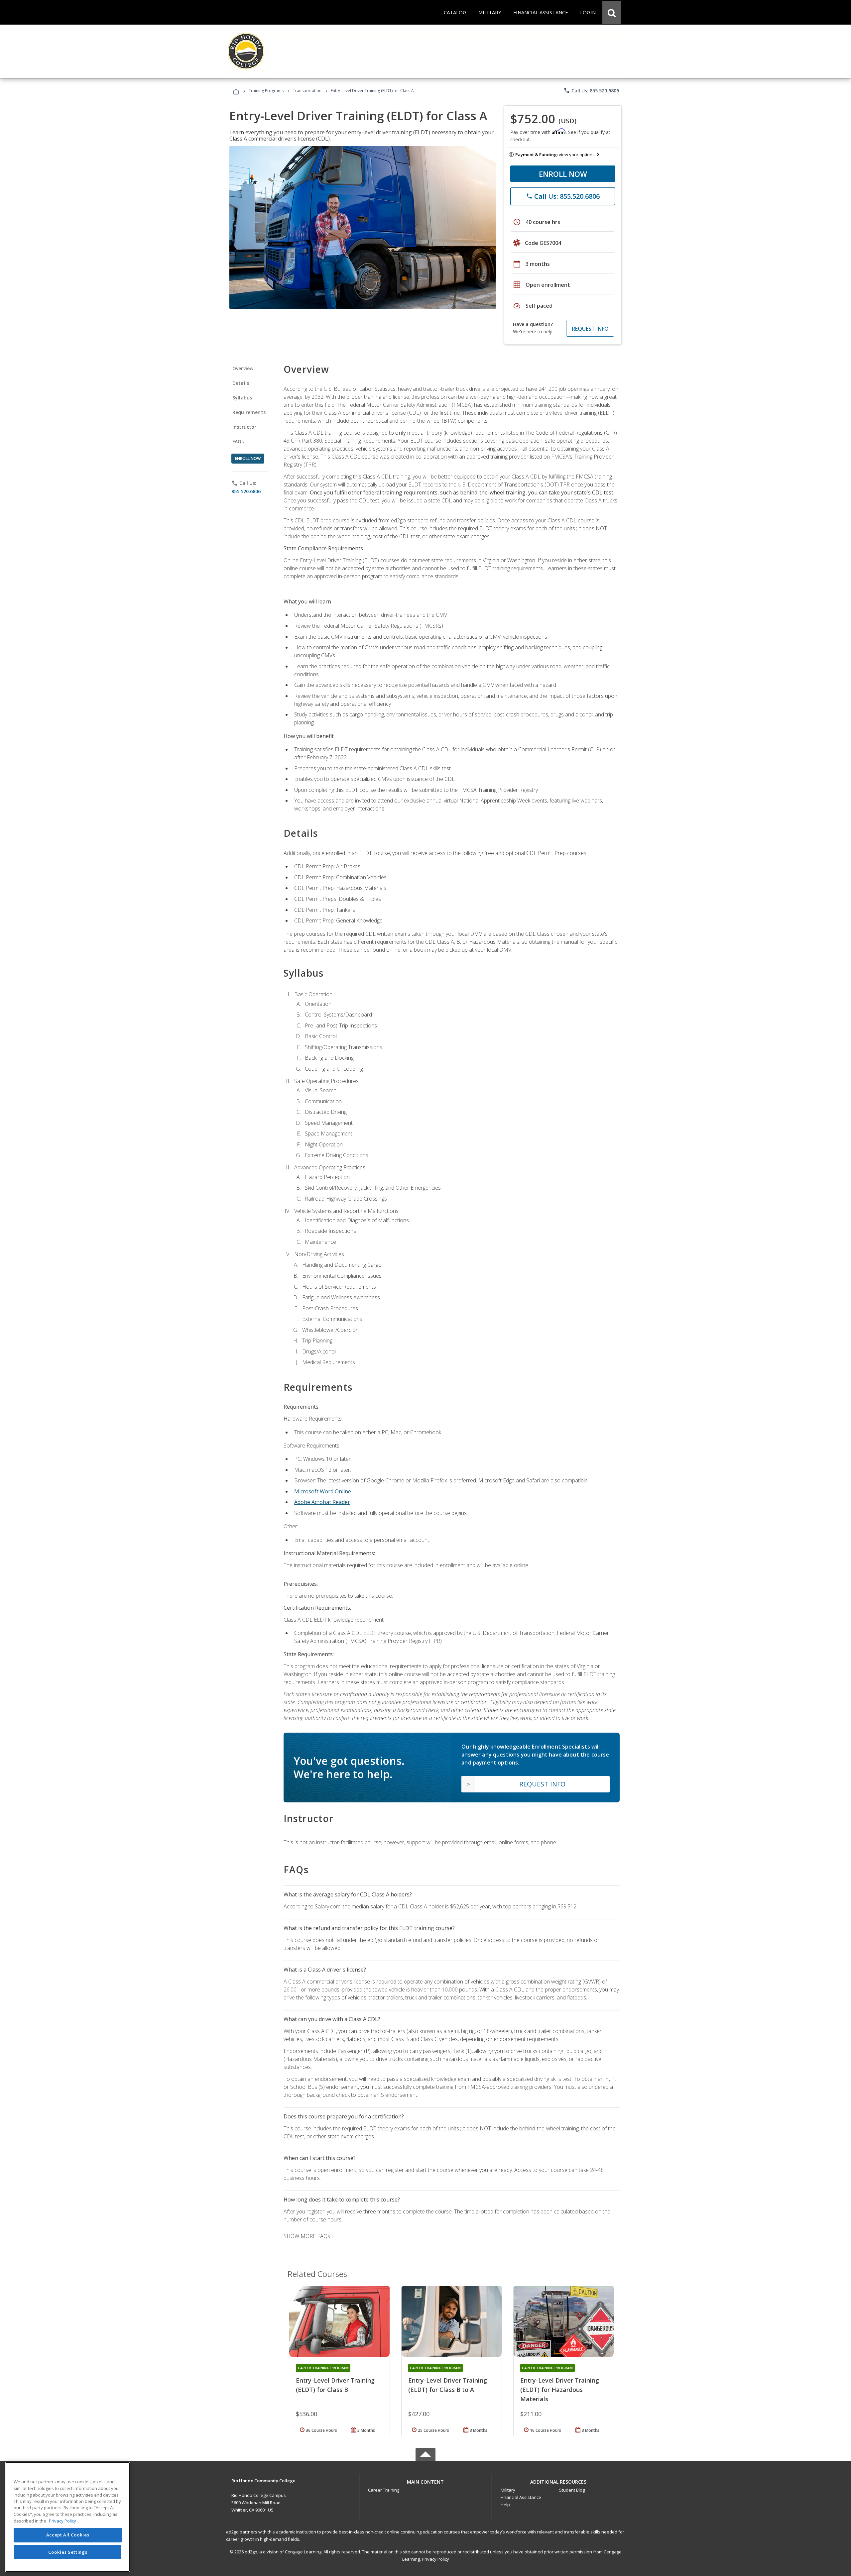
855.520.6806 (246, 491)
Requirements (249, 412)
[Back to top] (425, 2480)
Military (508, 2490)
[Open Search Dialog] (612, 12)
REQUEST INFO (590, 329)
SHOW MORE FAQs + (309, 2236)
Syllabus (242, 398)
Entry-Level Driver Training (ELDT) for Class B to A (448, 2385)
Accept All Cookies (68, 2535)
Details (241, 383)
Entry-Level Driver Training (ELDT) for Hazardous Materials (560, 2390)
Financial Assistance (521, 2497)
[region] (68, 2517)
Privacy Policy (435, 2559)
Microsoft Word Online (323, 1491)
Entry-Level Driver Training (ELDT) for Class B (335, 2385)
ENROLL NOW (563, 174)
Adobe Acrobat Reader (322, 1502)
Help (505, 2505)
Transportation (307, 91)
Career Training (384, 2490)
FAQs (238, 441)
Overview (243, 368)
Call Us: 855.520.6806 (591, 90)
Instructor (244, 427)
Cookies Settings (68, 2552)
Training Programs (266, 91)
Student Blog (572, 2490)
